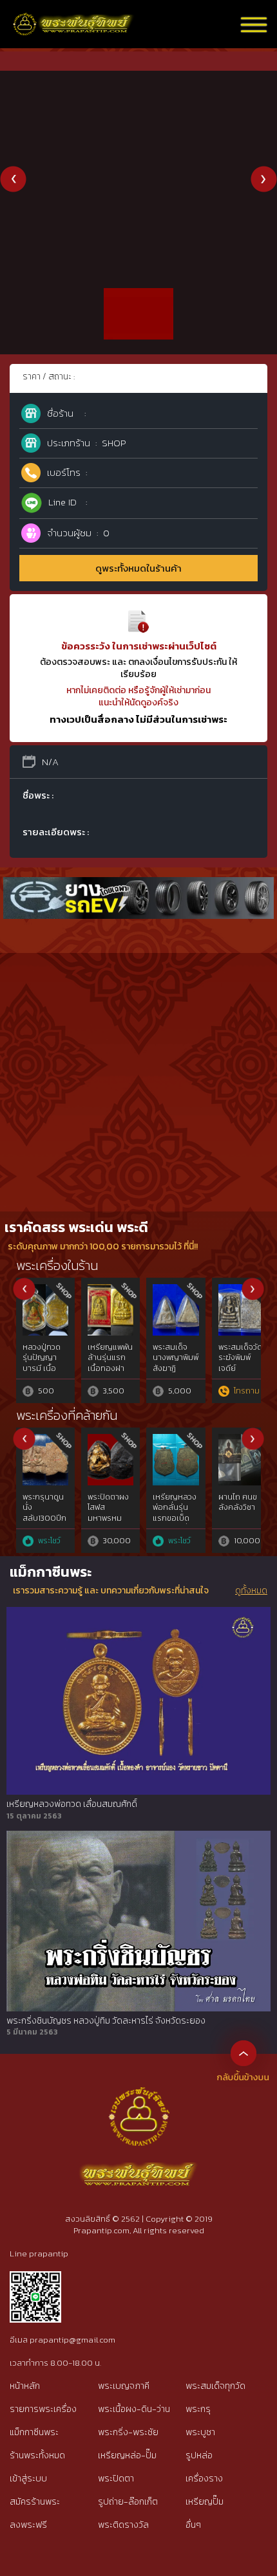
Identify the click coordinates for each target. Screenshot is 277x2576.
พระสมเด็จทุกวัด (215, 2386)
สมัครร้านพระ (35, 2502)
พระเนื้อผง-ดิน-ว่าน (134, 2409)
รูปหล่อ (199, 2455)
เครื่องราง (204, 2479)
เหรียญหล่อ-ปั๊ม (127, 2455)
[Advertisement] (138, 1067)
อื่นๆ (193, 2525)
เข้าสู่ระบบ (28, 2479)
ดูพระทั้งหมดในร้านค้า (138, 568)
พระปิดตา (116, 2479)
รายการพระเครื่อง (43, 2409)
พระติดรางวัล (123, 2525)
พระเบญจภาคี (124, 2386)
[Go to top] (244, 2053)
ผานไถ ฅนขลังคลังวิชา (238, 1502)
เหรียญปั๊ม (205, 2502)
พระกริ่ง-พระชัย (128, 2432)
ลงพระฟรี (28, 2525)
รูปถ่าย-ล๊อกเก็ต (128, 2502)
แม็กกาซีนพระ (34, 2432)
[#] (35, 2277)
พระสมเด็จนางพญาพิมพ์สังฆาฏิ (176, 1358)
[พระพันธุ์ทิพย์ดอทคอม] (74, 20)
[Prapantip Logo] (138, 2097)
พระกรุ (198, 2409)
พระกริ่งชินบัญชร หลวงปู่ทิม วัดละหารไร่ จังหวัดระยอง (106, 2021)
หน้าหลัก (25, 2386)
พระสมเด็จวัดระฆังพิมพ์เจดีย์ (240, 1358)
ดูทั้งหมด (251, 1591)
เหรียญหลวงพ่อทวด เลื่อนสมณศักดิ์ (72, 1804)
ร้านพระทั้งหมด (37, 2455)
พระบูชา (200, 2432)
